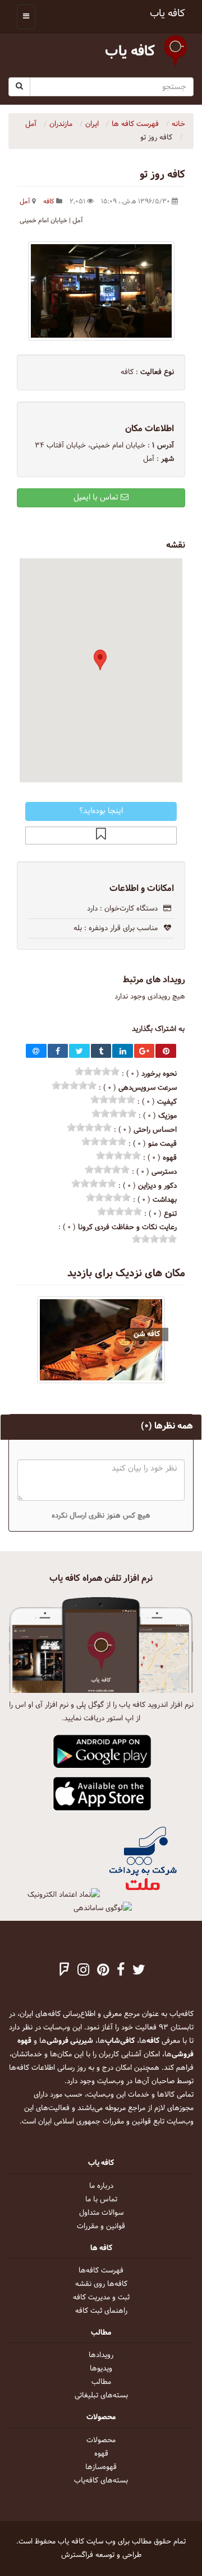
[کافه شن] (101, 1340)
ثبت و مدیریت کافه (101, 2298)
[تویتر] (139, 1971)
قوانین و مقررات (101, 2227)
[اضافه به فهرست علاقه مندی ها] (101, 836)
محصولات (101, 2440)
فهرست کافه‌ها (101, 2271)
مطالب (101, 2382)
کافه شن (147, 1334)
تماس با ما (101, 2200)
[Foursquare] (65, 1971)
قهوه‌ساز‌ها (101, 2467)
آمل (25, 202)
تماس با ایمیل (97, 498)
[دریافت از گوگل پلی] (102, 1752)
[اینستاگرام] (83, 1971)
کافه (49, 202)
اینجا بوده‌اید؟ (101, 811)
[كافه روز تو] (101, 291)
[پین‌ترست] (103, 1971)
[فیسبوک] (121, 1971)
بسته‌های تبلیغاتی (101, 2396)
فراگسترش (77, 2555)
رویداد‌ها (101, 2355)
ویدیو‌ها (101, 2369)
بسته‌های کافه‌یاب (101, 2481)
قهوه (101, 2454)
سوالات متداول (101, 2213)
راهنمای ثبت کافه (101, 2311)
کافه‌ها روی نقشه (101, 2284)
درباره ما (101, 2186)
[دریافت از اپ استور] (102, 1794)
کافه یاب (167, 14)
